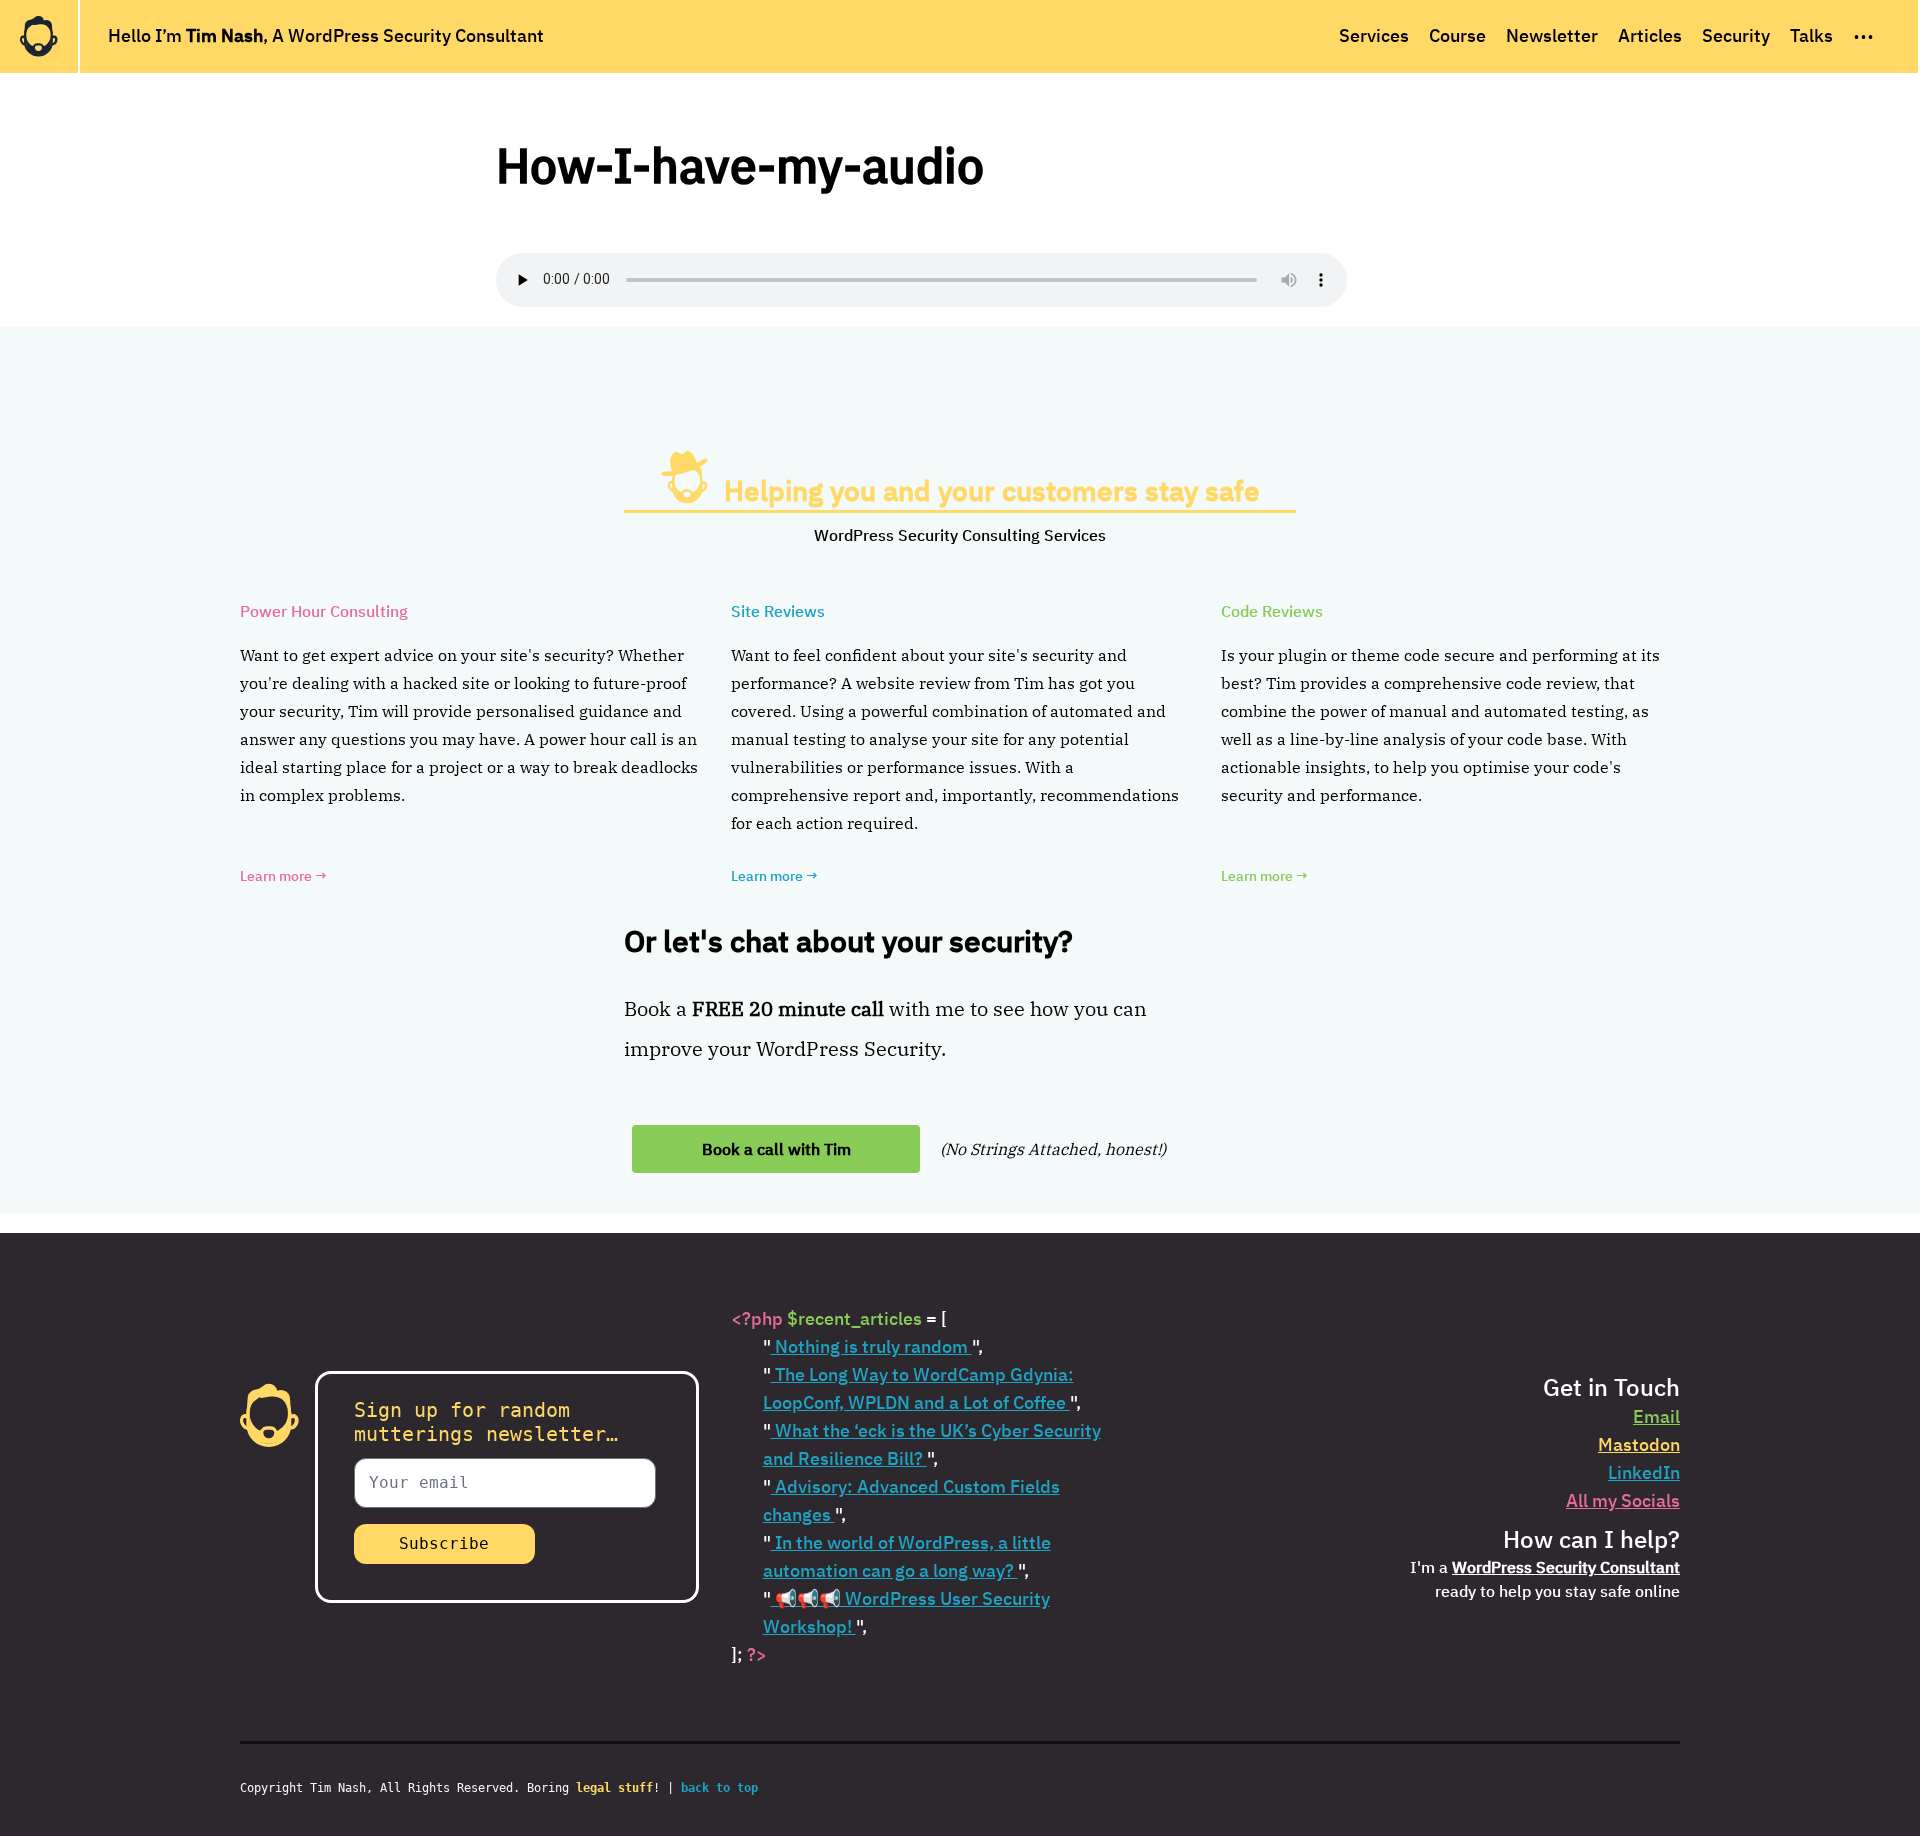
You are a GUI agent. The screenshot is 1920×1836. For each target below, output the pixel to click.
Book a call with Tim (776, 1149)
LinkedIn (1644, 1472)
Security (1736, 35)
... (1863, 31)
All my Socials (1623, 1500)
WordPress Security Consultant (1566, 1567)
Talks (1811, 35)
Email (1656, 1416)
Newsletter (1552, 35)
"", (873, 1346)
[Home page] (39, 36)
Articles (1650, 35)
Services (1374, 35)
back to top (719, 1788)
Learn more (283, 876)
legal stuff (614, 1788)
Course (1457, 35)
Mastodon (1639, 1444)
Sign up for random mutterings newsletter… (486, 1422)
